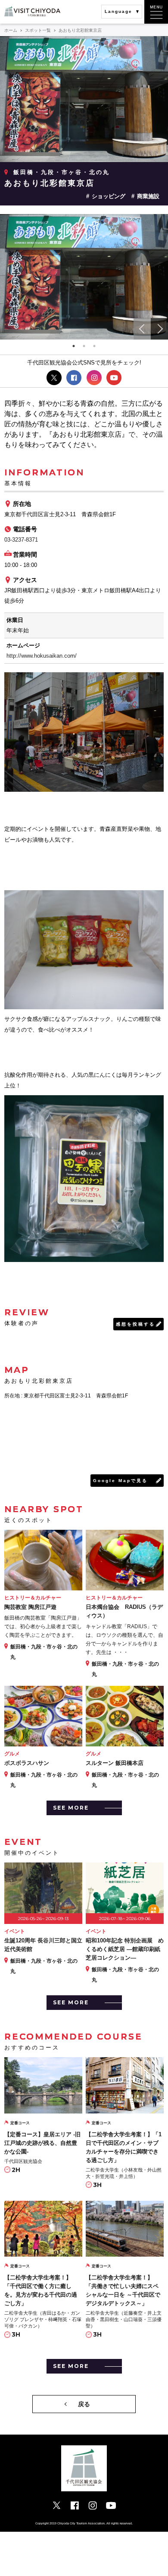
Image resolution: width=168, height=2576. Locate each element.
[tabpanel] (84, 277)
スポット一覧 (38, 30)
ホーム (11, 30)
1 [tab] (74, 346)
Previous (142, 329)
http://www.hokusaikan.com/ (42, 656)
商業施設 (148, 196)
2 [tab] (84, 346)
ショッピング (109, 196)
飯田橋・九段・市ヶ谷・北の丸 (62, 172)
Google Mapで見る (120, 1481)
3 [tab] (94, 346)
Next (159, 329)
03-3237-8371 (21, 540)
